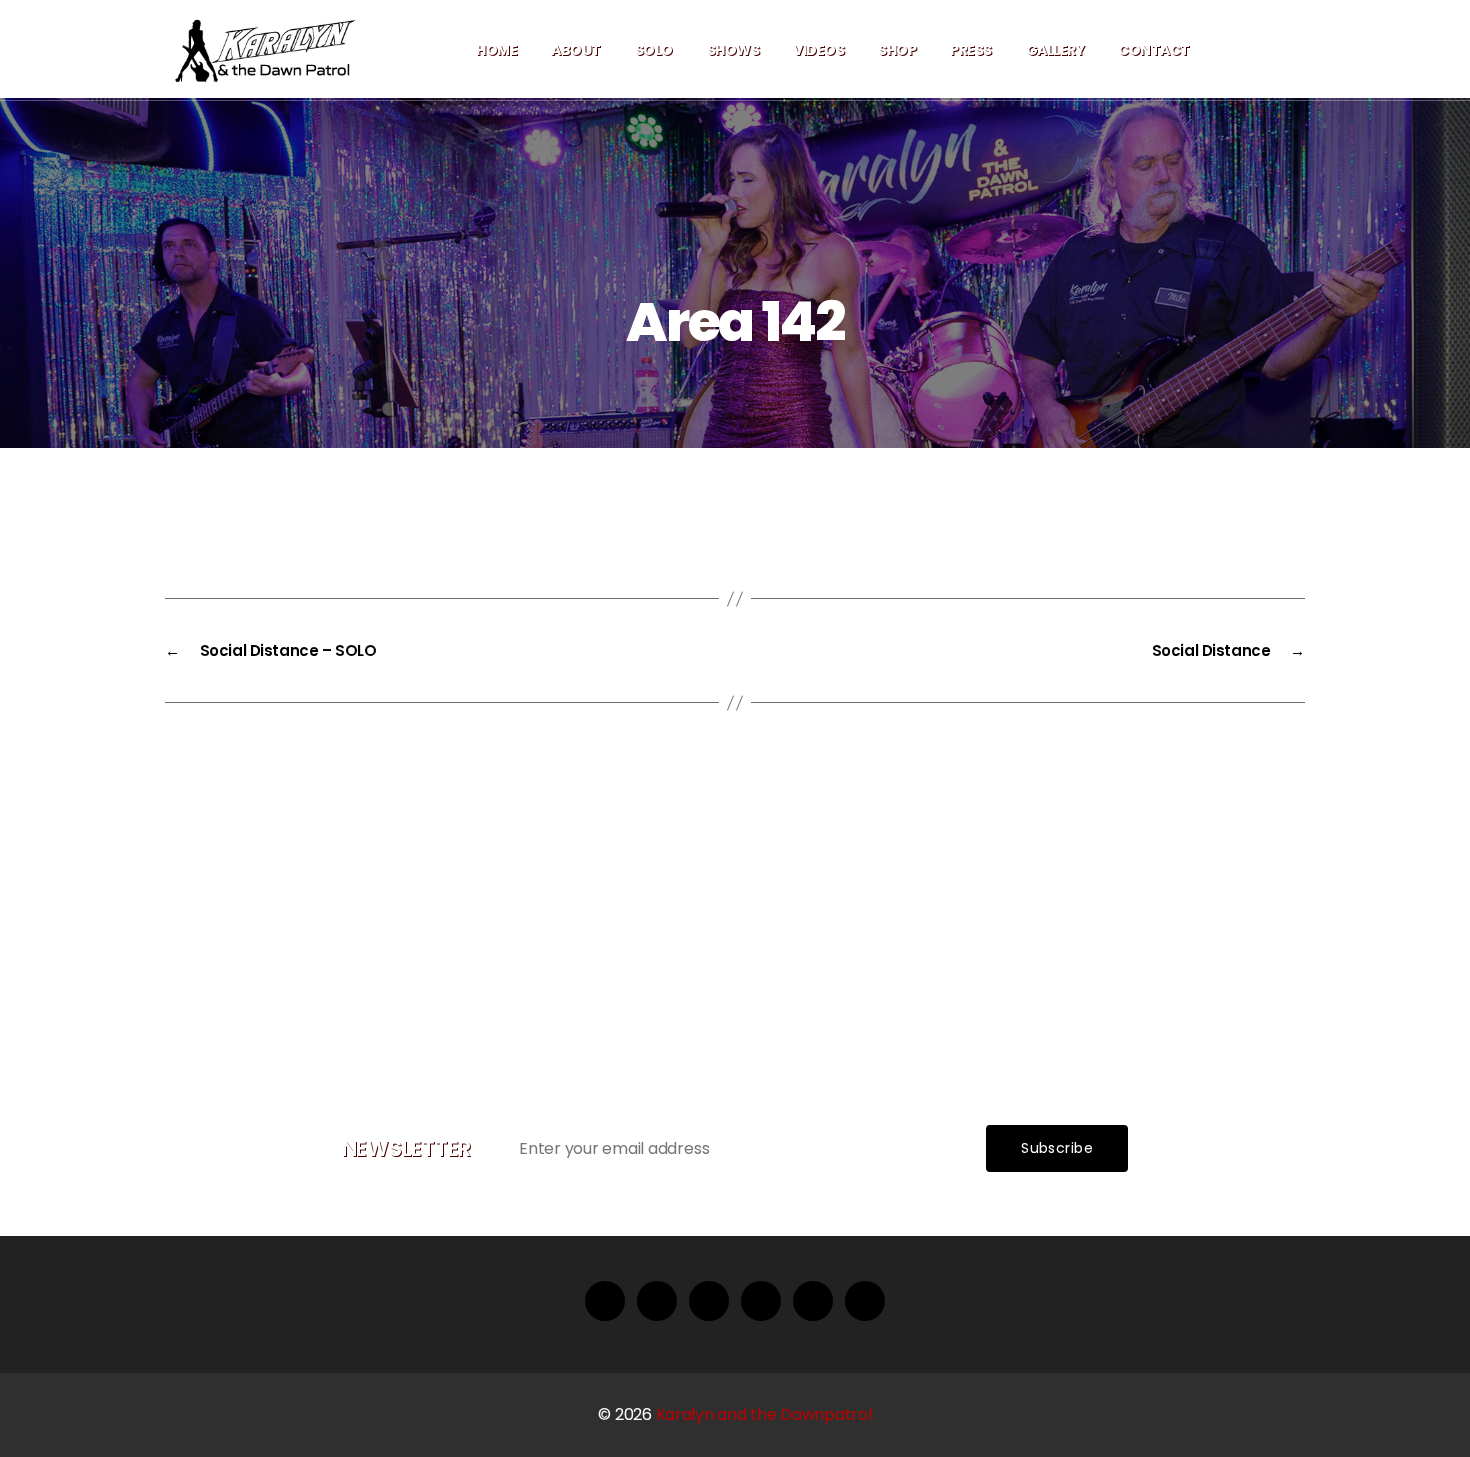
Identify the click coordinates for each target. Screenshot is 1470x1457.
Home (496, 50)
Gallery (1055, 50)
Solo (654, 50)
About (576, 50)
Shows (733, 50)
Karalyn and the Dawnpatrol (764, 1414)
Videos (818, 50)
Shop (897, 50)
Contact (1154, 50)
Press (971, 50)
